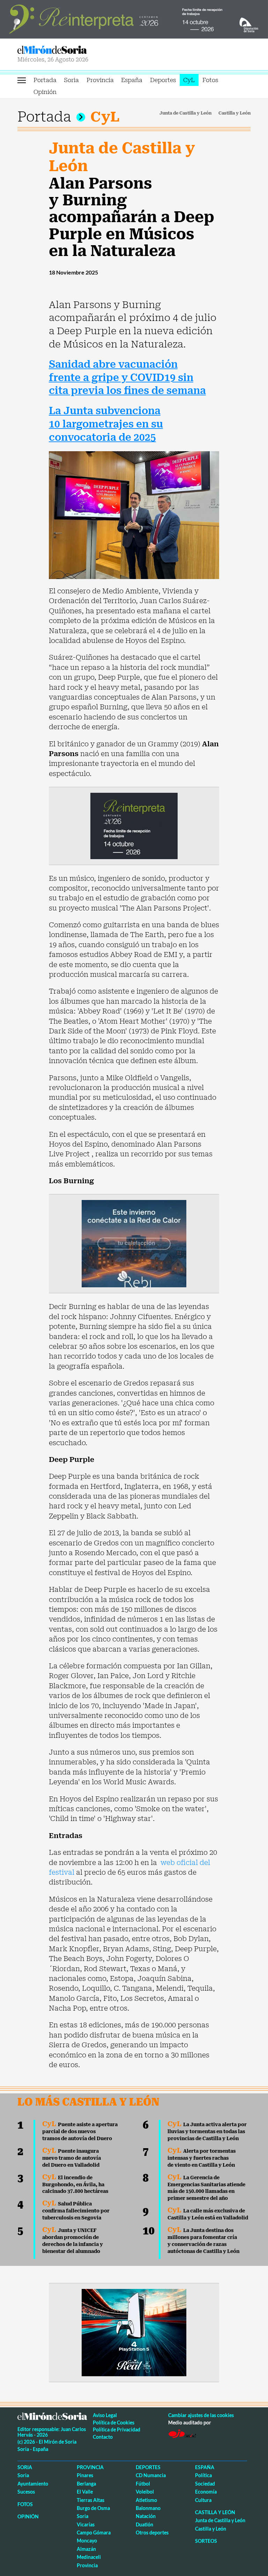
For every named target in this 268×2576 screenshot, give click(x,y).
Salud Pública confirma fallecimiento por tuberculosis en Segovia (76, 2211)
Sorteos (206, 2541)
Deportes (163, 80)
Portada (45, 80)
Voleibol (145, 2492)
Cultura (203, 2500)
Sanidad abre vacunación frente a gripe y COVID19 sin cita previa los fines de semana (127, 378)
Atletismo (146, 2500)
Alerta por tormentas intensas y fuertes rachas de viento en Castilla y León (202, 2158)
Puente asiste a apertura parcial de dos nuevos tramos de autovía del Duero (80, 2131)
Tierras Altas (91, 2500)
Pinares (85, 2475)
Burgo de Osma (93, 2508)
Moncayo (87, 2541)
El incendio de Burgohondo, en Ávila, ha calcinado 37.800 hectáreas (75, 2185)
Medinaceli (89, 2557)
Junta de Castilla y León (185, 113)
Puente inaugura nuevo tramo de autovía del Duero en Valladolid (72, 2158)
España (132, 80)
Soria (71, 80)
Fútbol (143, 2484)
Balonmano (148, 2508)
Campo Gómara (94, 2533)
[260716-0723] (134, 2332)
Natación (146, 2516)
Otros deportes (152, 2533)
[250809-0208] (134, 1243)
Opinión (45, 92)
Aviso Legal (105, 2415)
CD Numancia (151, 2475)
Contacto (103, 2437)
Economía (206, 2492)
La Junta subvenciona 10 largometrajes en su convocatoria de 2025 (106, 424)
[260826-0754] (134, 19)
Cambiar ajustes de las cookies (201, 2415)
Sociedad (205, 2484)
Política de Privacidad (117, 2429)
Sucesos (26, 2492)
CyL (189, 80)
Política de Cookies (114, 2423)
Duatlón (144, 2524)
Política (203, 2475)
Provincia (100, 80)
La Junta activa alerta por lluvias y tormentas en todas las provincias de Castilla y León (207, 2131)
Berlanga (86, 2484)
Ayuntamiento (33, 2484)
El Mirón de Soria (75, 50)
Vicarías (86, 2524)
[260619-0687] (134, 825)
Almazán (86, 2549)
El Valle (85, 2492)
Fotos (210, 80)
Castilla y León (234, 113)
